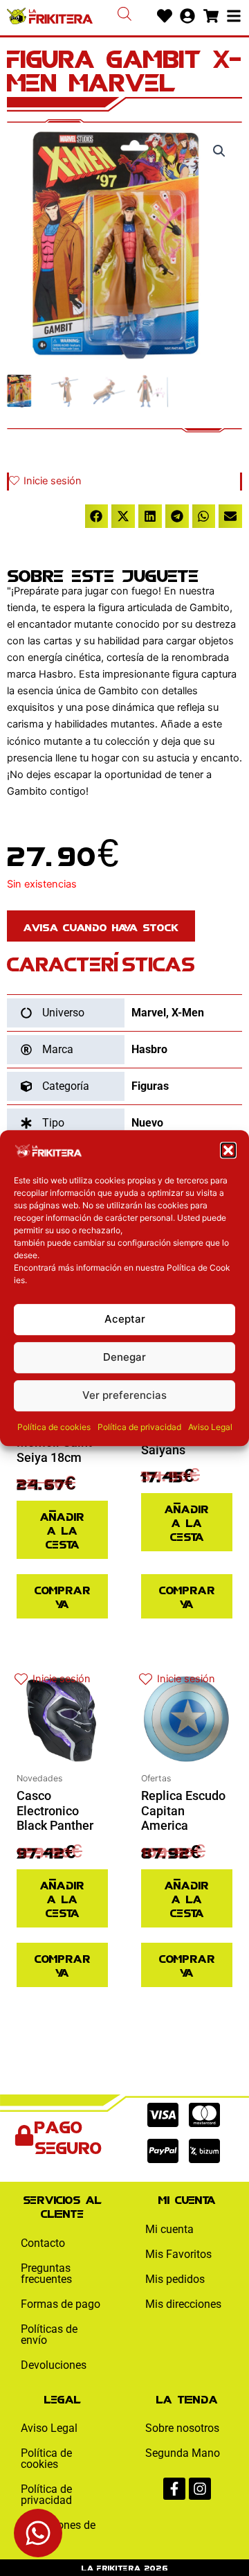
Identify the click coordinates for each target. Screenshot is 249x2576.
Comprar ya (63, 1596)
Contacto (43, 2243)
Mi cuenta (169, 2229)
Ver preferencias (124, 1395)
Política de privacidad (139, 1427)
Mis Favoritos (178, 2254)
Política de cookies (54, 1427)
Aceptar (125, 1319)
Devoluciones (54, 2365)
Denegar (124, 1357)
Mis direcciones (183, 2304)
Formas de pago (61, 2304)
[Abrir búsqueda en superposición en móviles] (124, 14)
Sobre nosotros (182, 2428)
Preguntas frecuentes (46, 2274)
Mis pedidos (175, 2279)
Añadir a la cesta (62, 1529)
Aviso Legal (210, 1427)
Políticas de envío (49, 2335)
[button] (228, 1150)
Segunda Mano (183, 2453)
